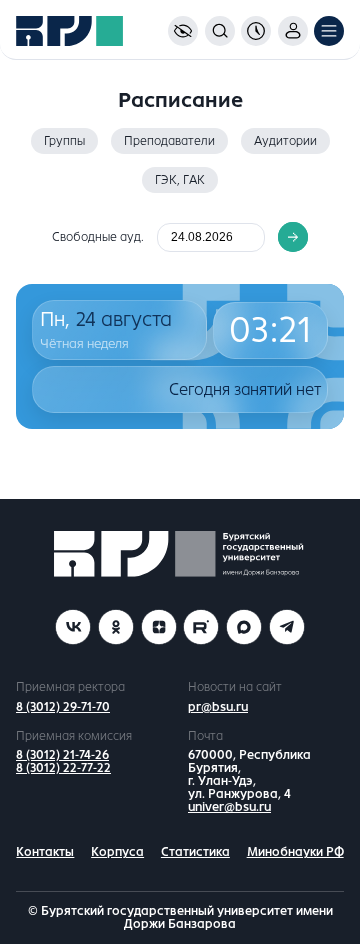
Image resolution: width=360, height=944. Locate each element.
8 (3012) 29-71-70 (63, 707)
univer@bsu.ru (229, 807)
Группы (64, 141)
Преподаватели (169, 141)
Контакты (45, 852)
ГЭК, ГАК (180, 180)
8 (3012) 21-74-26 (62, 755)
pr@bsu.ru (218, 707)
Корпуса (117, 852)
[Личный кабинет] (293, 31)
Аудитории (285, 141)
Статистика (195, 852)
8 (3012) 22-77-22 (63, 768)
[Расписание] (256, 31)
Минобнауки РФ (295, 852)
